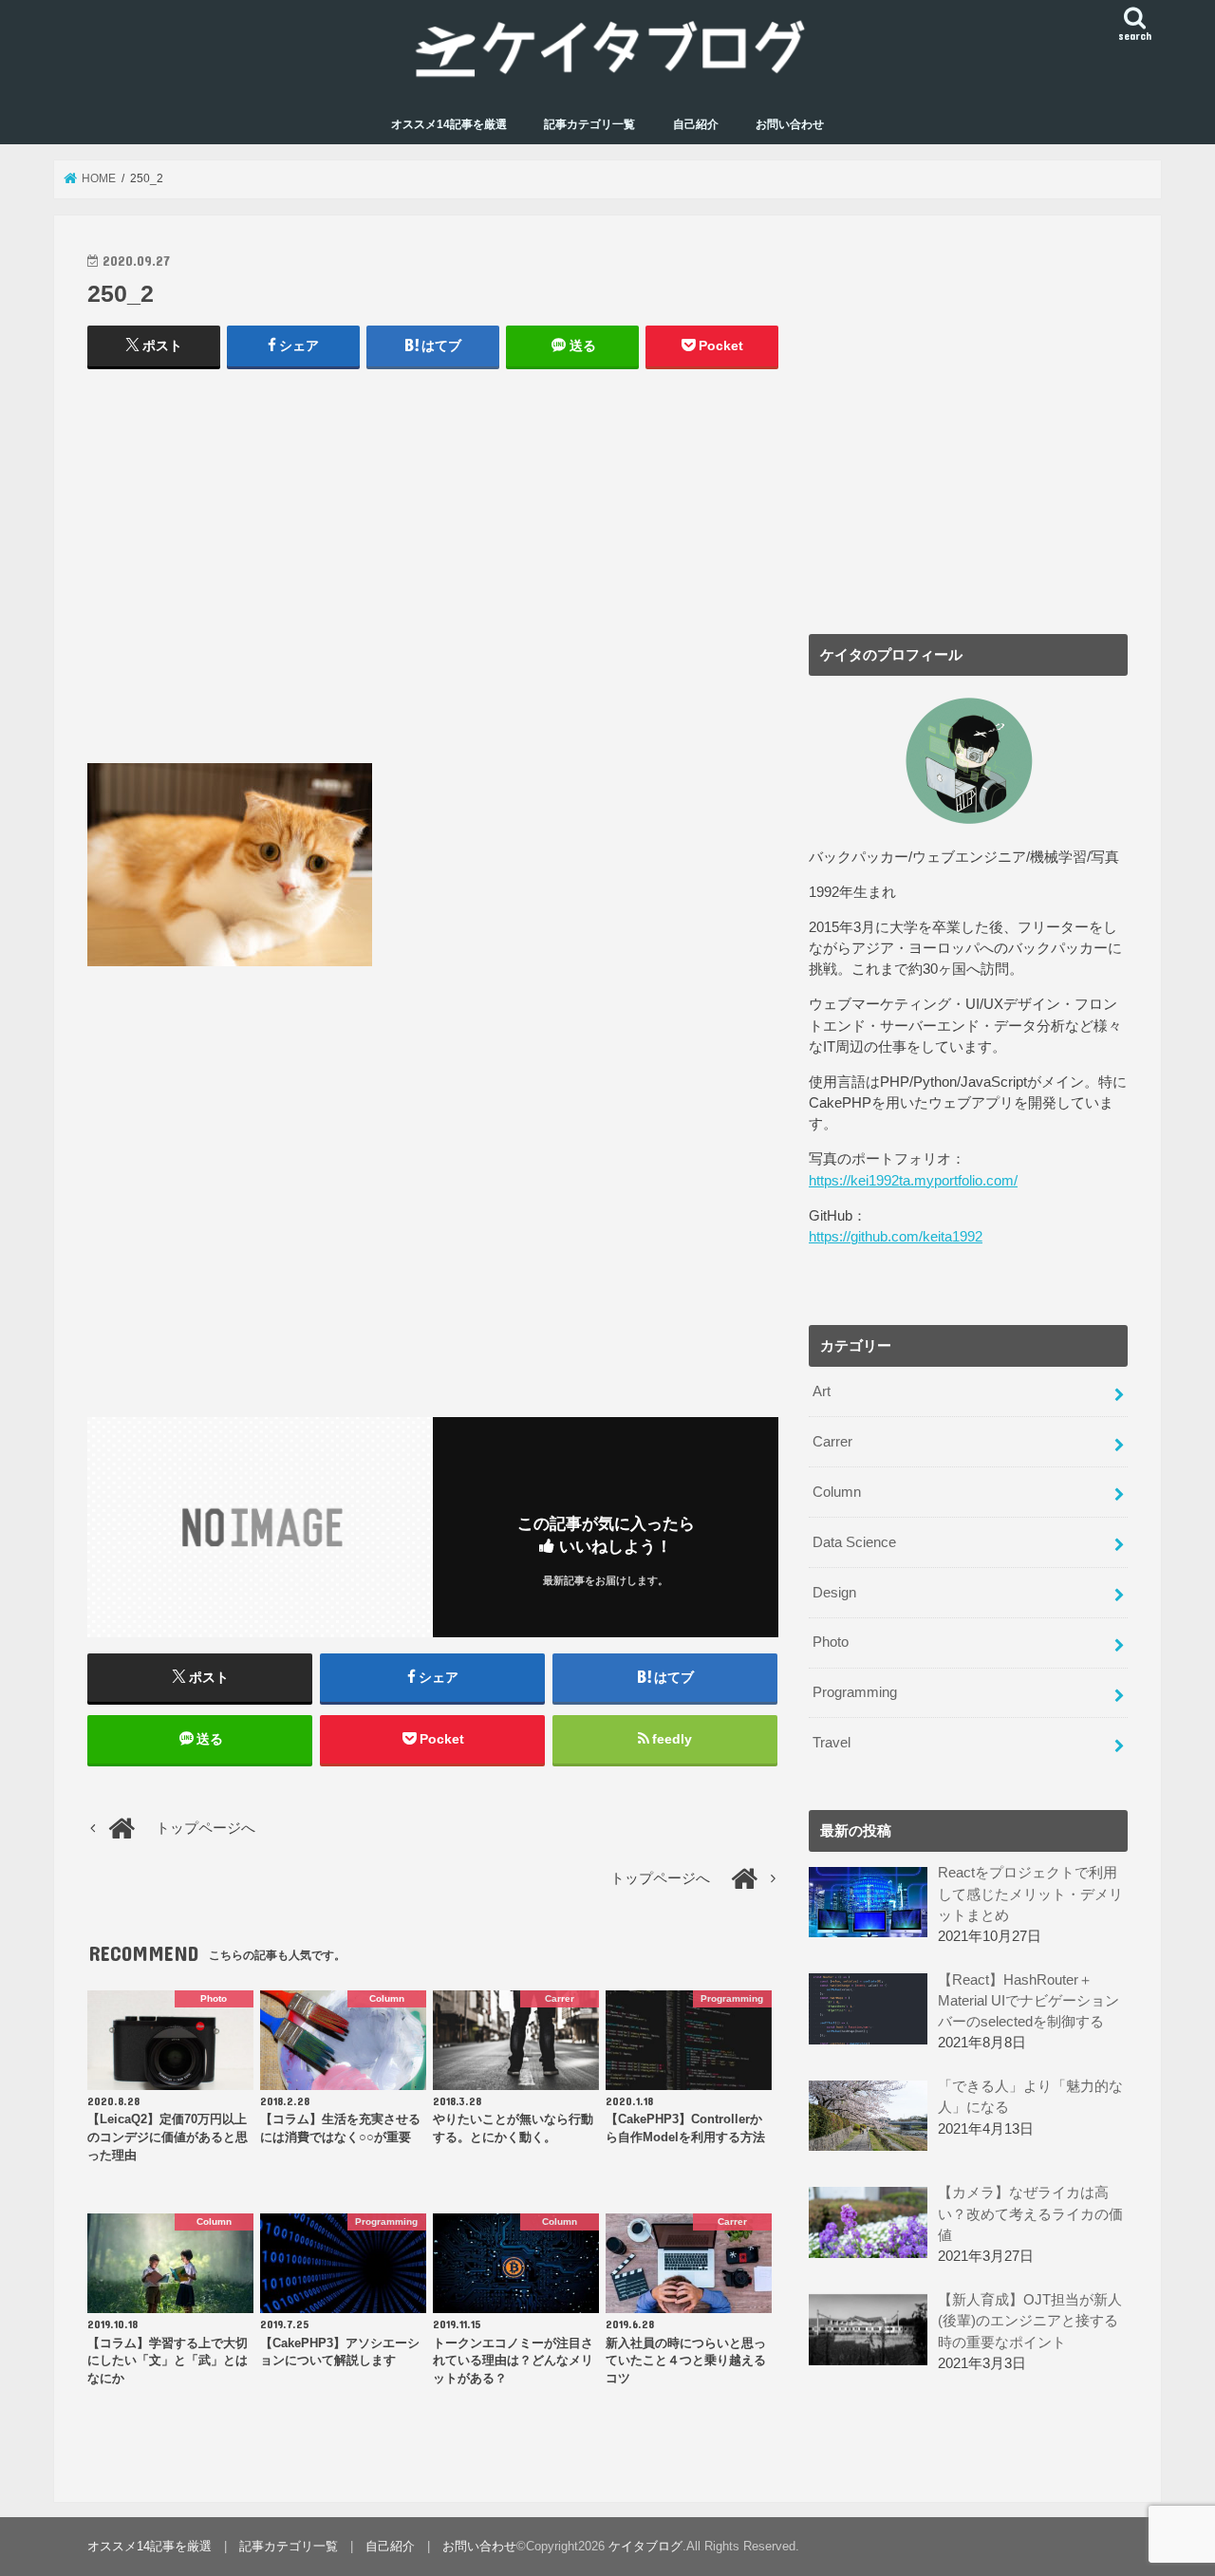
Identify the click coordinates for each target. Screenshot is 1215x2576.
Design (834, 1593)
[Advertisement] (433, 575)
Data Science (854, 1542)
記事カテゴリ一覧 (589, 124)
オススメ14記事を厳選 (449, 124)
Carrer (832, 1442)
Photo (831, 1642)
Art (822, 1391)
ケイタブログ (645, 2546)
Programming (855, 1692)
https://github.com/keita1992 (896, 1237)
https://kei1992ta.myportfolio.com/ (913, 1181)
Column (837, 1492)
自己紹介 (696, 124)
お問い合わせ (790, 124)
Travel (832, 1743)
